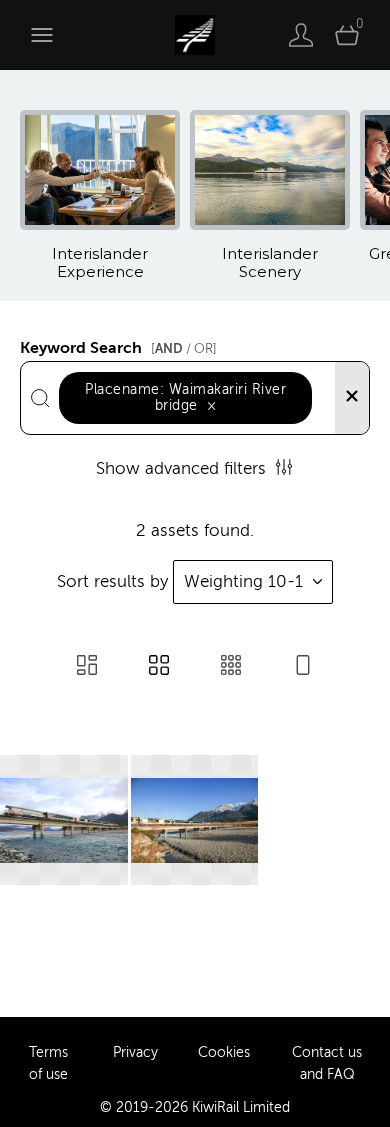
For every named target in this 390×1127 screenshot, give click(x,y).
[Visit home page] (195, 35)
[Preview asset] (64, 820)
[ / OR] (184, 348)
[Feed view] (303, 667)
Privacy (135, 1052)
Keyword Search (118, 345)
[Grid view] (159, 667)
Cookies (224, 1052)
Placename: (185, 397)
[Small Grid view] (231, 667)
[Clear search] (352, 398)
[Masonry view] (87, 667)
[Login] (301, 35)
